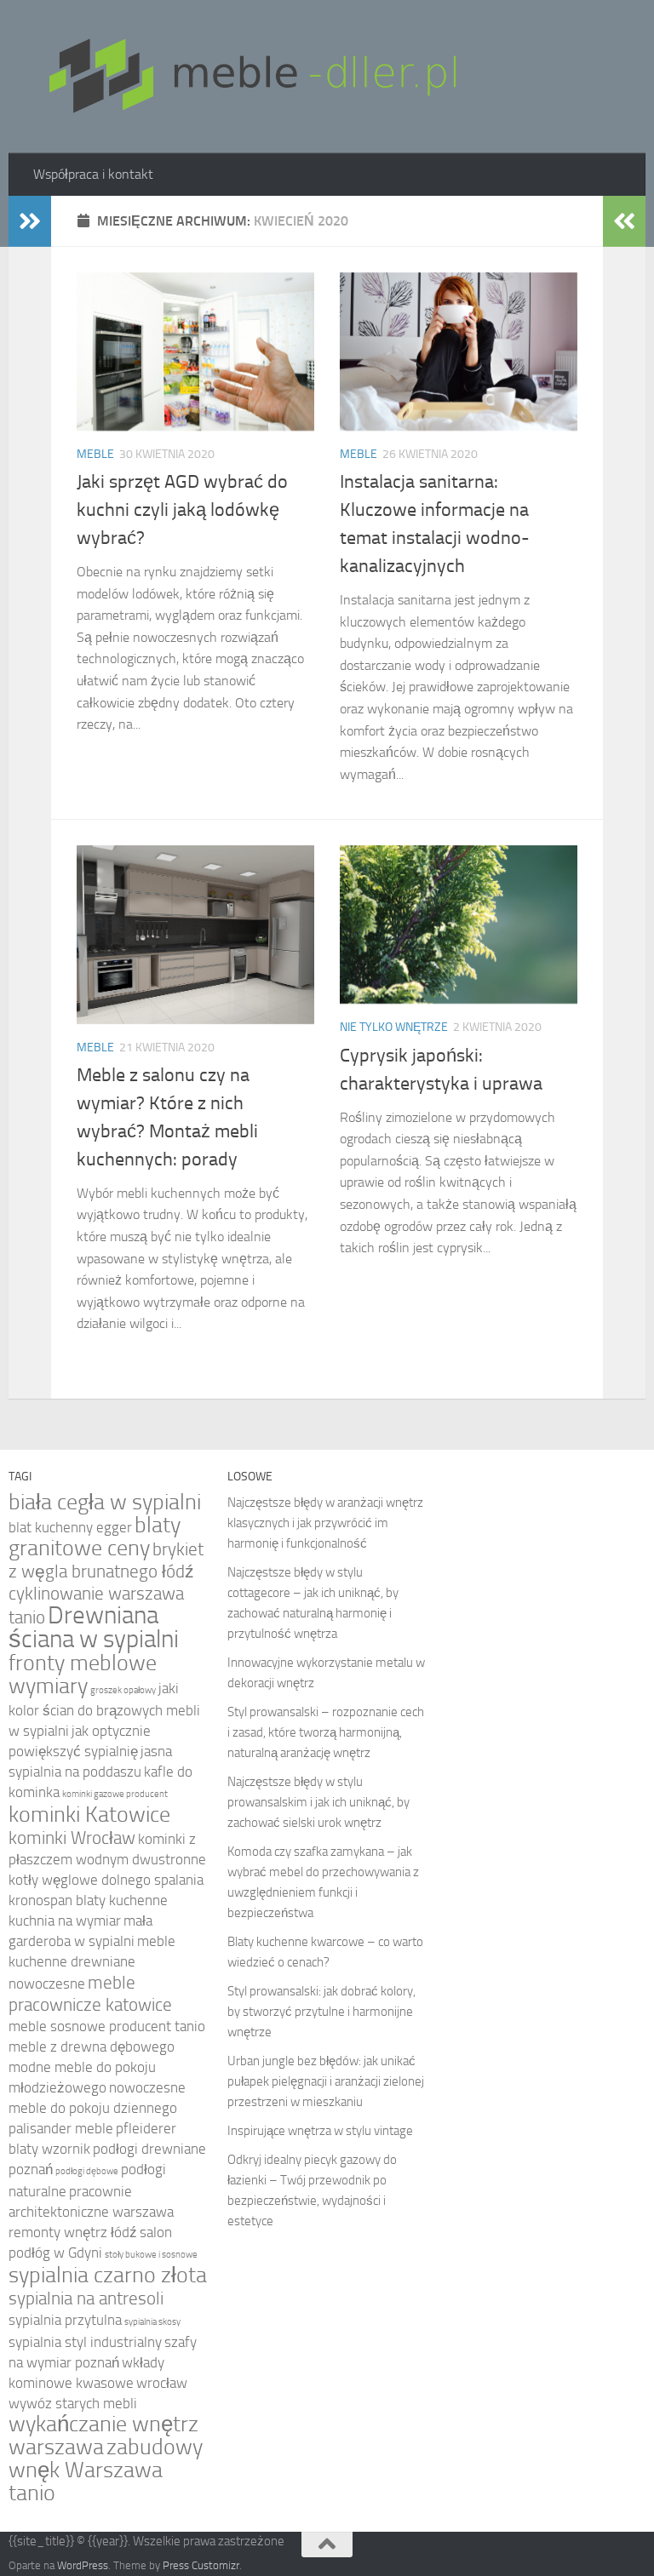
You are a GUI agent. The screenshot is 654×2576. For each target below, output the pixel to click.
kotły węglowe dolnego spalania (106, 1880)
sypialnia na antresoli (86, 2298)
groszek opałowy (123, 1690)
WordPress (83, 2565)
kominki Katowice (89, 1815)
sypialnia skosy (152, 2322)
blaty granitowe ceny (95, 1537)
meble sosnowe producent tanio (107, 2026)
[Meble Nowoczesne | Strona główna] (250, 77)
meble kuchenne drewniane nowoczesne (92, 1963)
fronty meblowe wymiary (83, 1674)
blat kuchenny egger (70, 1528)
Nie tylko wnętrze (394, 1027)
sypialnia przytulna (65, 2320)
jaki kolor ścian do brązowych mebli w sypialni (104, 1710)
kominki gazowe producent (115, 1794)
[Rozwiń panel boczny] (30, 221)
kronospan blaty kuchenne (88, 1901)
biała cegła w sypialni (105, 1502)
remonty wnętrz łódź (73, 2233)
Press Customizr (201, 2565)
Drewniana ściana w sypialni (94, 1627)
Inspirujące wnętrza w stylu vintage (320, 2131)
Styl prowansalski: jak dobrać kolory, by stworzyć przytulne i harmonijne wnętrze (321, 2012)
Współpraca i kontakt (93, 174)
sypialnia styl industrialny (85, 2342)
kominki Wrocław (72, 1838)
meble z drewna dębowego (92, 2047)
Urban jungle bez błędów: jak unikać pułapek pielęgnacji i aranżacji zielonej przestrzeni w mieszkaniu (326, 2081)
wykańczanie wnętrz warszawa (103, 2436)
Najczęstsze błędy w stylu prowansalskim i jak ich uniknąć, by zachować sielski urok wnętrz (318, 1802)
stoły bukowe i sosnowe (151, 2255)
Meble (95, 454)
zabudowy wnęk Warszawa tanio (106, 2470)
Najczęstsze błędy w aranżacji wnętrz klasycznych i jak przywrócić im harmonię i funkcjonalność (325, 1523)
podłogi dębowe (87, 2171)
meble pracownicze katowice (90, 1993)
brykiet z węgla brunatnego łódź (106, 1560)
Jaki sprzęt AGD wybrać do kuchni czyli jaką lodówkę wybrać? (182, 510)
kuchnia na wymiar (65, 1921)
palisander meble (61, 2129)
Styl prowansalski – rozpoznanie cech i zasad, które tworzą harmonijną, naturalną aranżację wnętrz (326, 1732)
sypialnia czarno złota (108, 2275)
